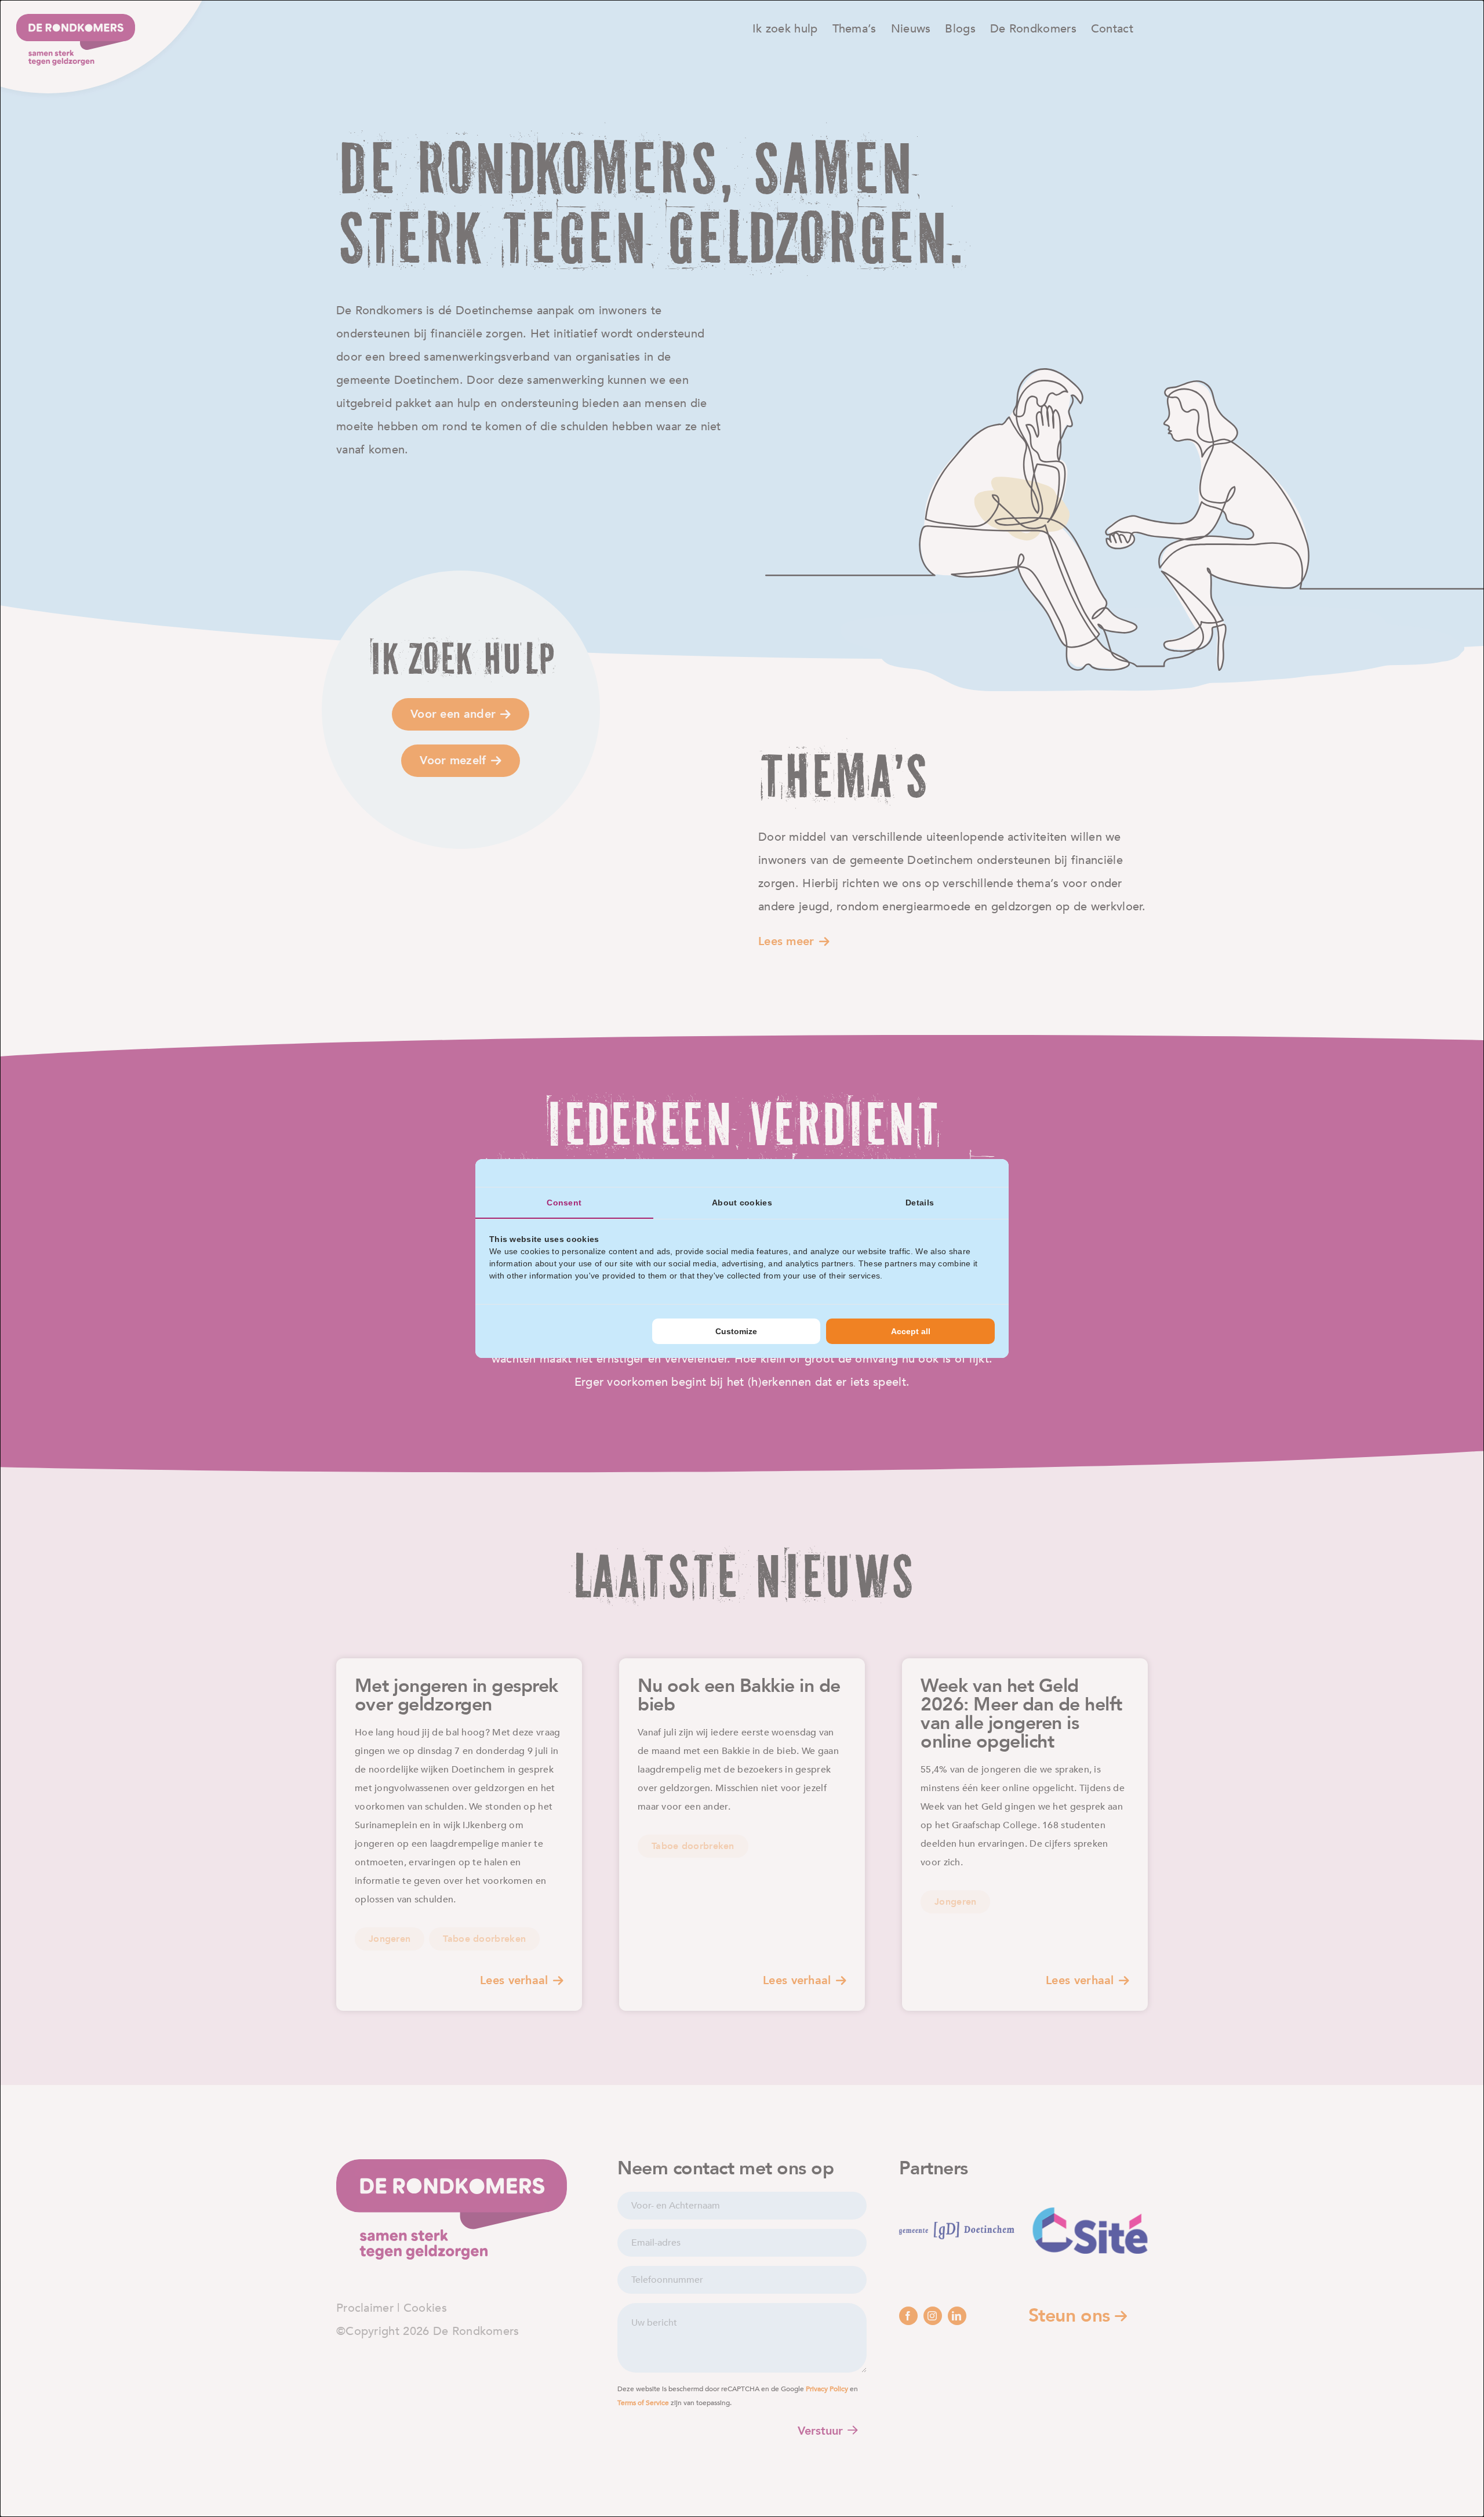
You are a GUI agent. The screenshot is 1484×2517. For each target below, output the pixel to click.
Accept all (911, 1331)
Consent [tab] (564, 1203)
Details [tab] (920, 1203)
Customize (736, 1331)
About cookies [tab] (742, 1203)
